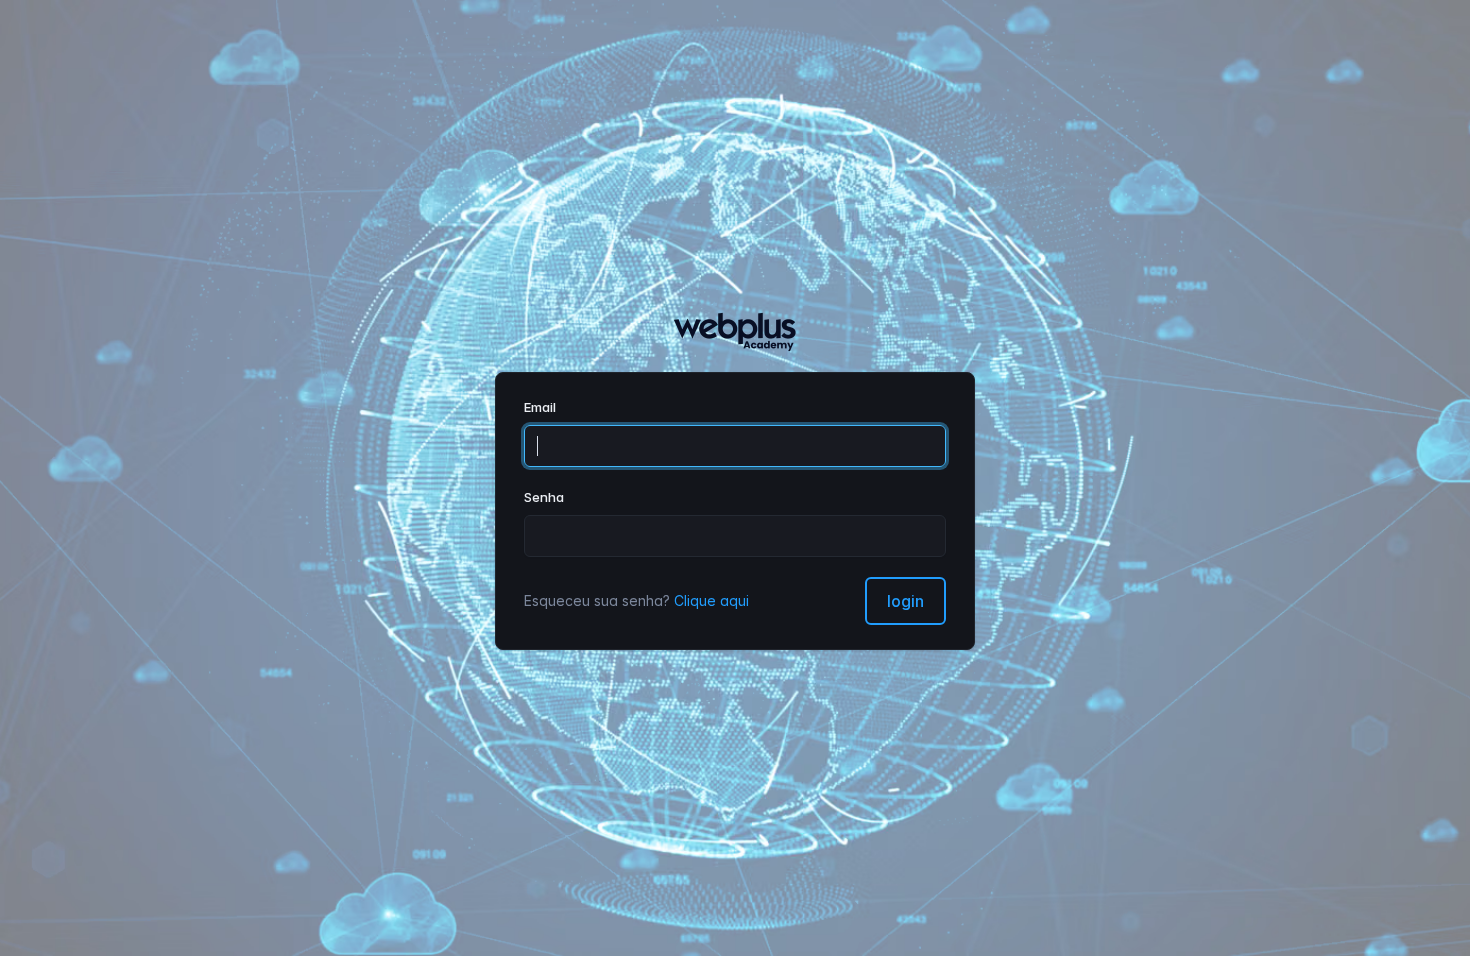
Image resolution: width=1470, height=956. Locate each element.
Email (540, 407)
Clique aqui (711, 600)
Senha (544, 497)
